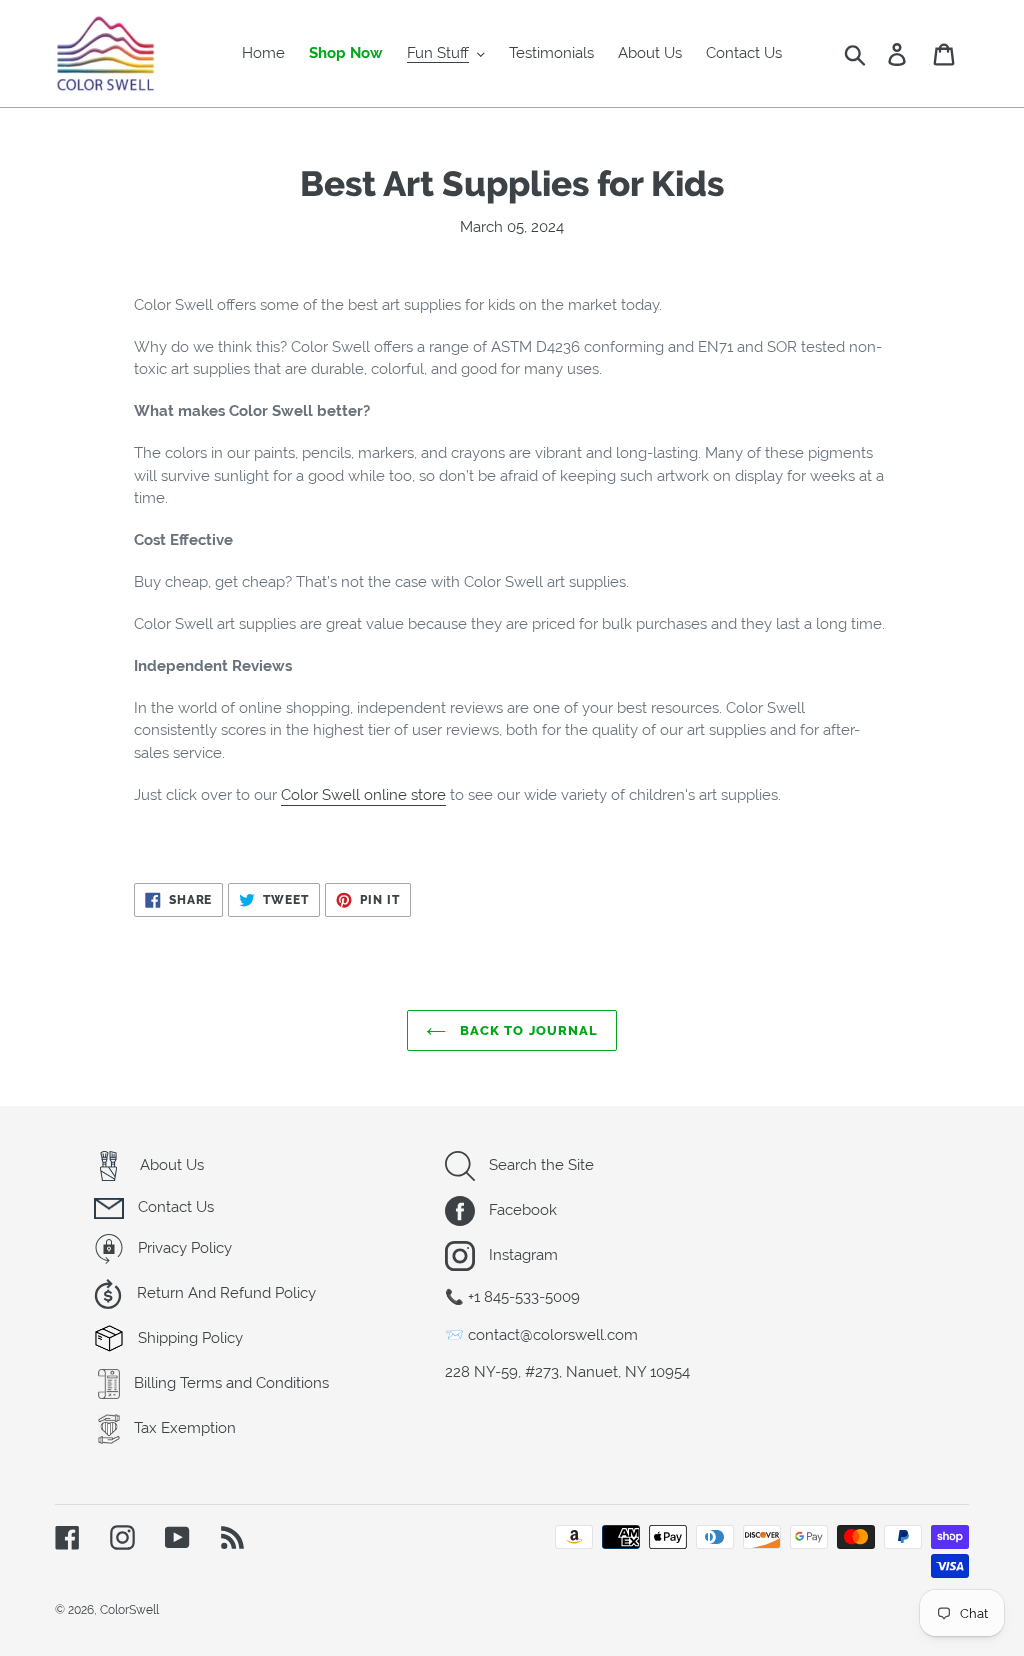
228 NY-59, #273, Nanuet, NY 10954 (567, 1372)
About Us (170, 1165)
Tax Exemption (183, 1428)
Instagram (521, 1255)
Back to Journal (527, 1030)
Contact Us (174, 1207)
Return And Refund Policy (224, 1293)
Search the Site (539, 1165)
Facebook (521, 1210)
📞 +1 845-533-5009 (512, 1297)
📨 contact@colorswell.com (541, 1335)
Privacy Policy (183, 1248)
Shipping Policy (188, 1338)
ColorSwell (129, 1610)
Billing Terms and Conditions (229, 1383)
